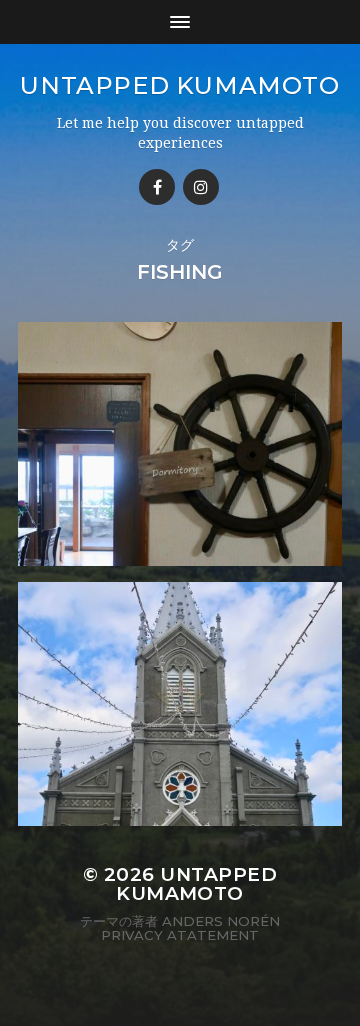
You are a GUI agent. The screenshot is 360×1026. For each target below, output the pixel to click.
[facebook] (157, 187)
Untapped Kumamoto (179, 85)
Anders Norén (221, 921)
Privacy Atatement (180, 935)
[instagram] (201, 187)
